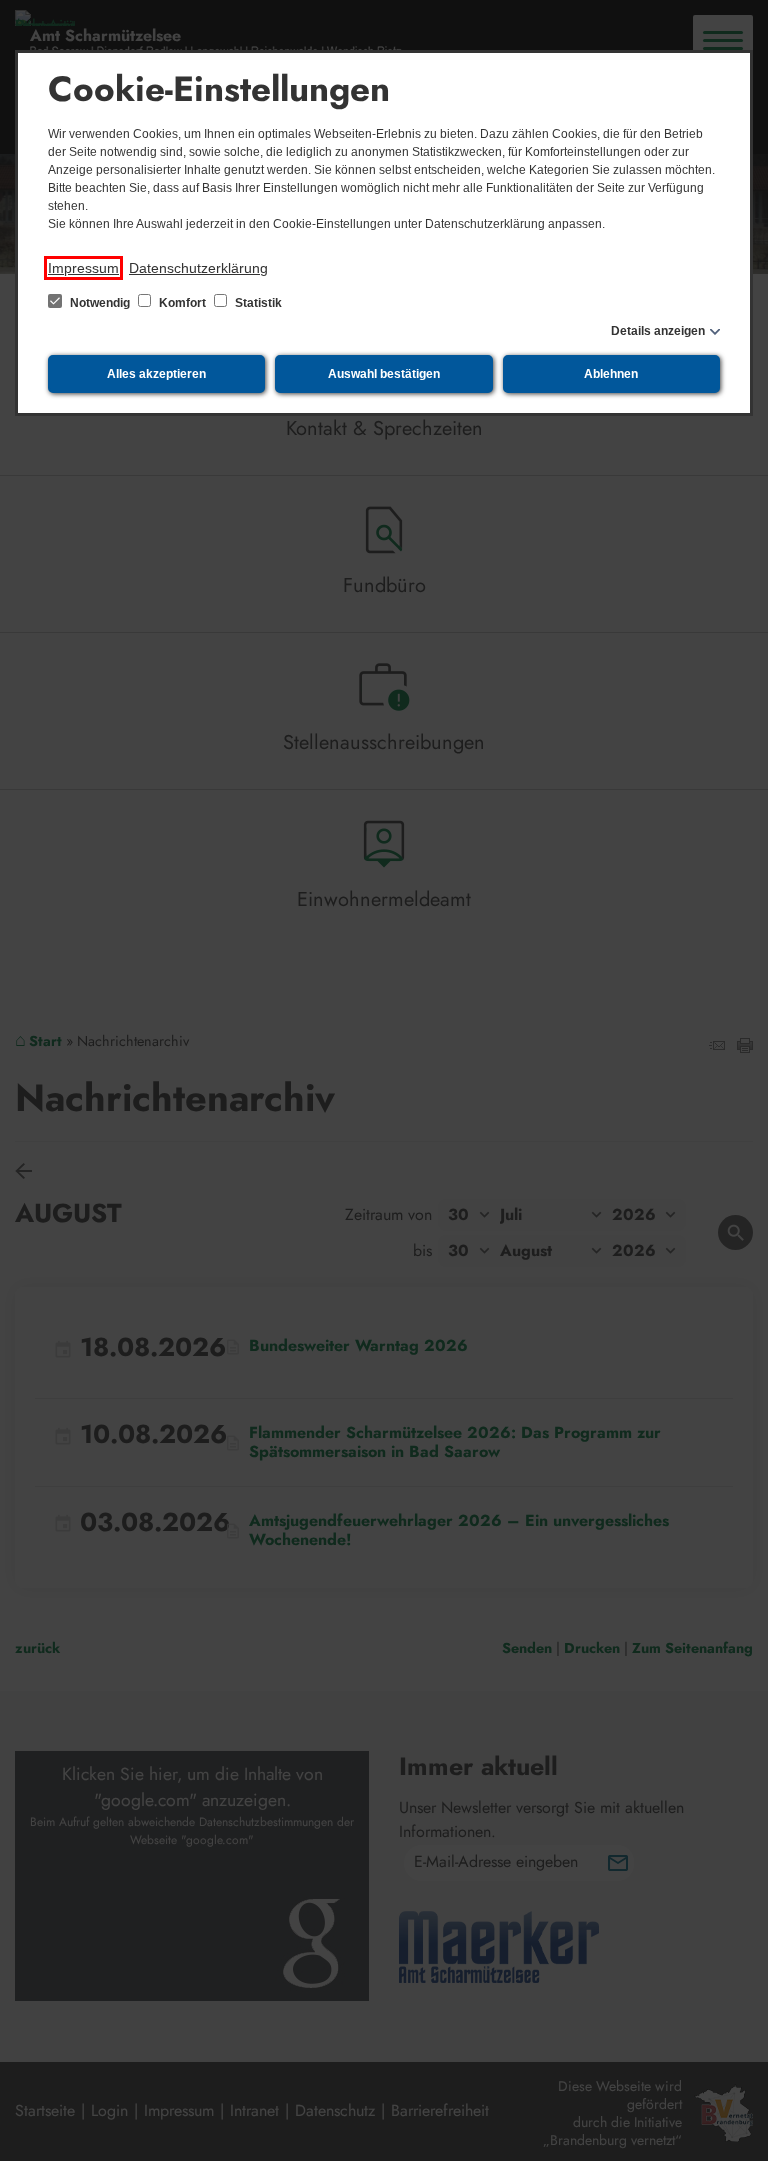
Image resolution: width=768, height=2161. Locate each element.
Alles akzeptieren (156, 374)
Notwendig (100, 303)
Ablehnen (611, 374)
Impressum (83, 268)
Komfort (182, 303)
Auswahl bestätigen (384, 374)
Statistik (257, 303)
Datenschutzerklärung (198, 268)
